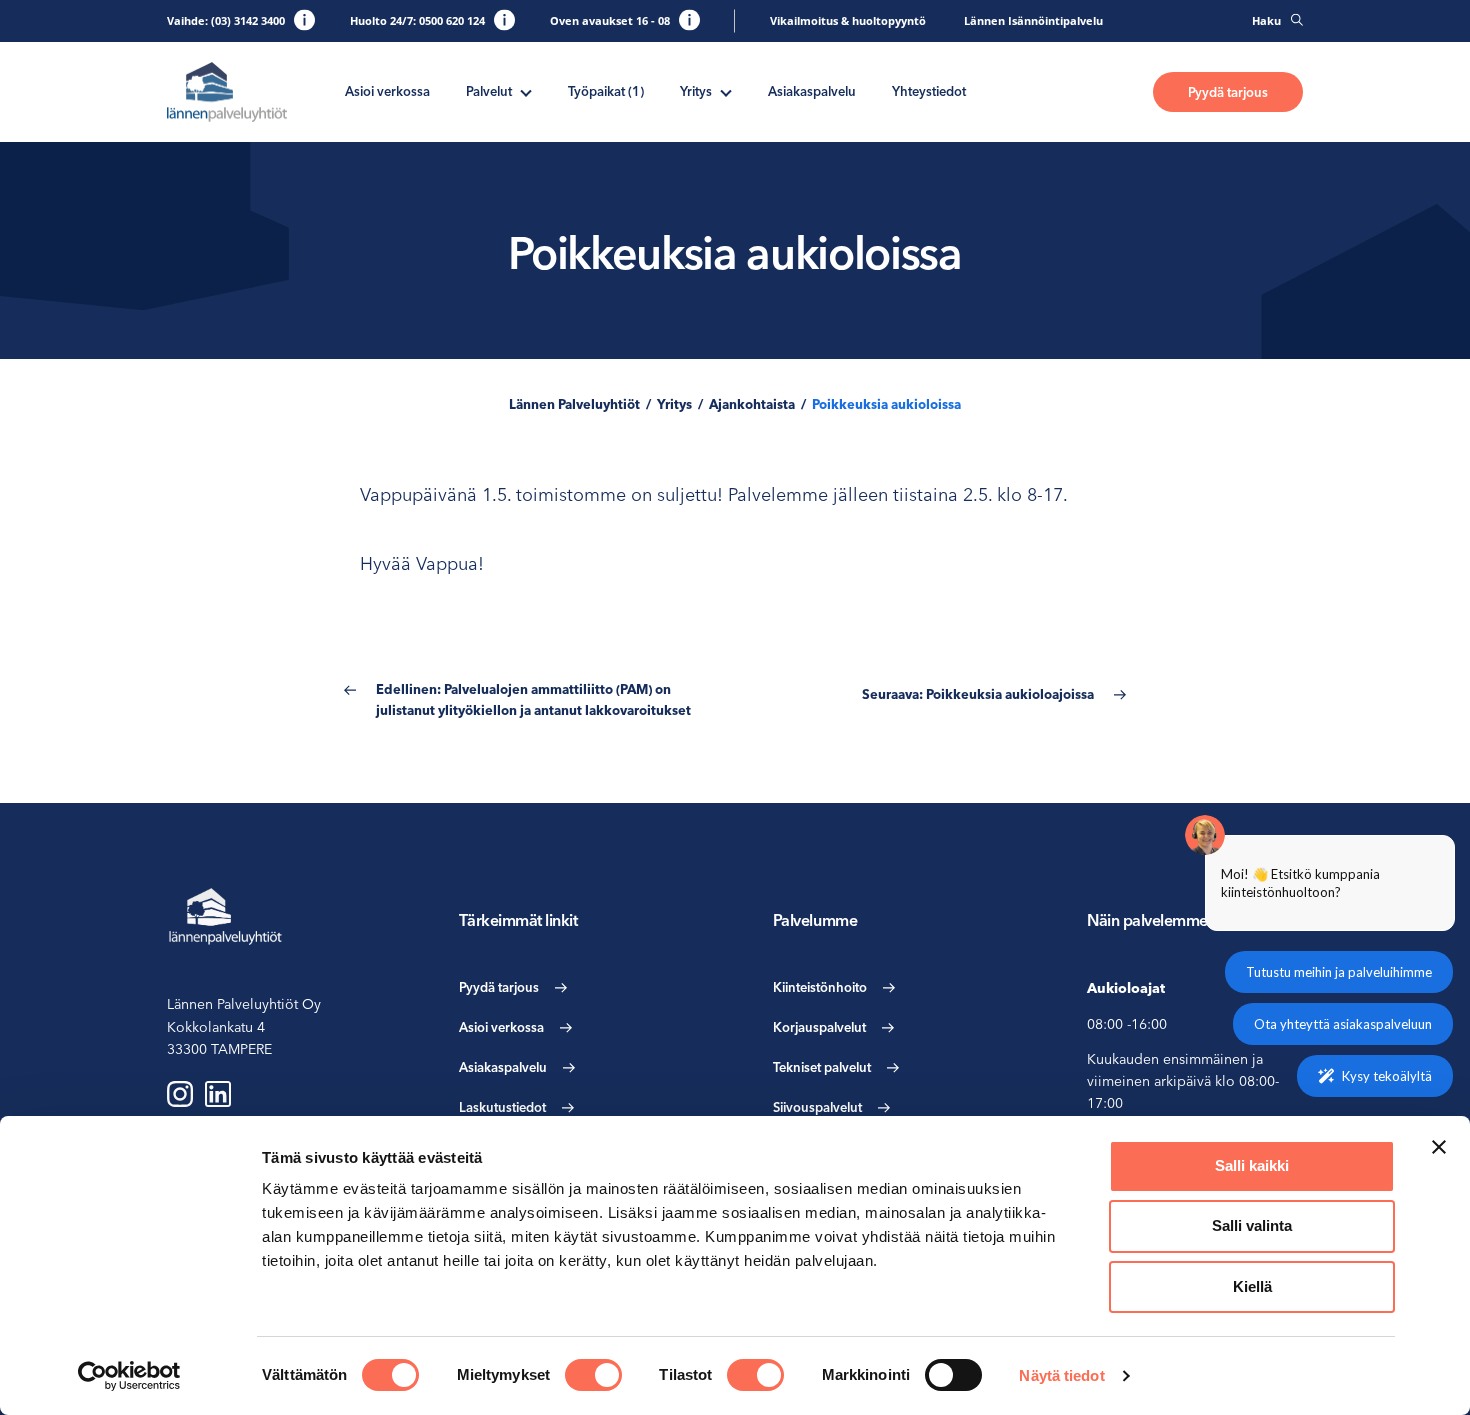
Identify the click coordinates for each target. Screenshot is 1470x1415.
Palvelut (489, 91)
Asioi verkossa (387, 91)
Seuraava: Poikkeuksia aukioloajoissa (978, 694)
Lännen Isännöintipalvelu (1033, 20)
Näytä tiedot (1061, 1375)
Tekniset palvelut (822, 1067)
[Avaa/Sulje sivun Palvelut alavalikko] (526, 91)
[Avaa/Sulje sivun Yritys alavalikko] (726, 91)
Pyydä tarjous (1228, 92)
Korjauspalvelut (819, 1027)
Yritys (696, 91)
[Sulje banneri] (1439, 1147)
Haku (1266, 20)
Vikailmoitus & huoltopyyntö (848, 20)
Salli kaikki (1252, 1165)
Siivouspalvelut (817, 1107)
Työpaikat (606, 91)
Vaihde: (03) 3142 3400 (226, 20)
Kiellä (1252, 1286)
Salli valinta (1252, 1225)
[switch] (593, 1375)
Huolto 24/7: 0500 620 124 (417, 20)
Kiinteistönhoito (820, 987)
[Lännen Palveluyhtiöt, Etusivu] (227, 92)
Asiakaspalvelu (812, 91)
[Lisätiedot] (304, 19)
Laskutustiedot (502, 1107)
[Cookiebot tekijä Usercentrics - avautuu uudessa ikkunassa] (129, 1376)
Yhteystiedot (929, 91)
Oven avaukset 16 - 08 (610, 20)
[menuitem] (387, 91)
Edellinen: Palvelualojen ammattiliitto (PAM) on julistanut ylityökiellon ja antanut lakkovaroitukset (533, 699)
